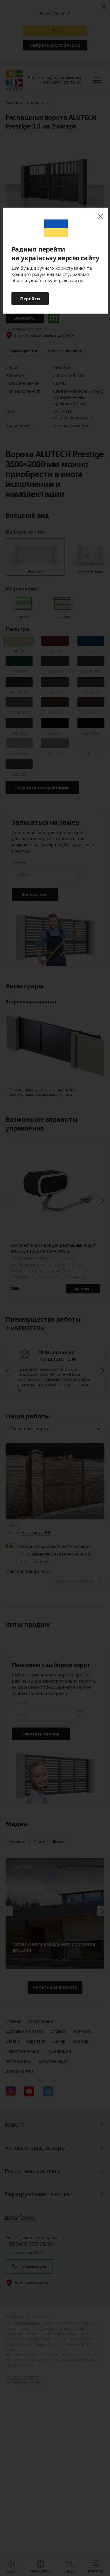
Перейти (30, 298)
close (100, 216)
